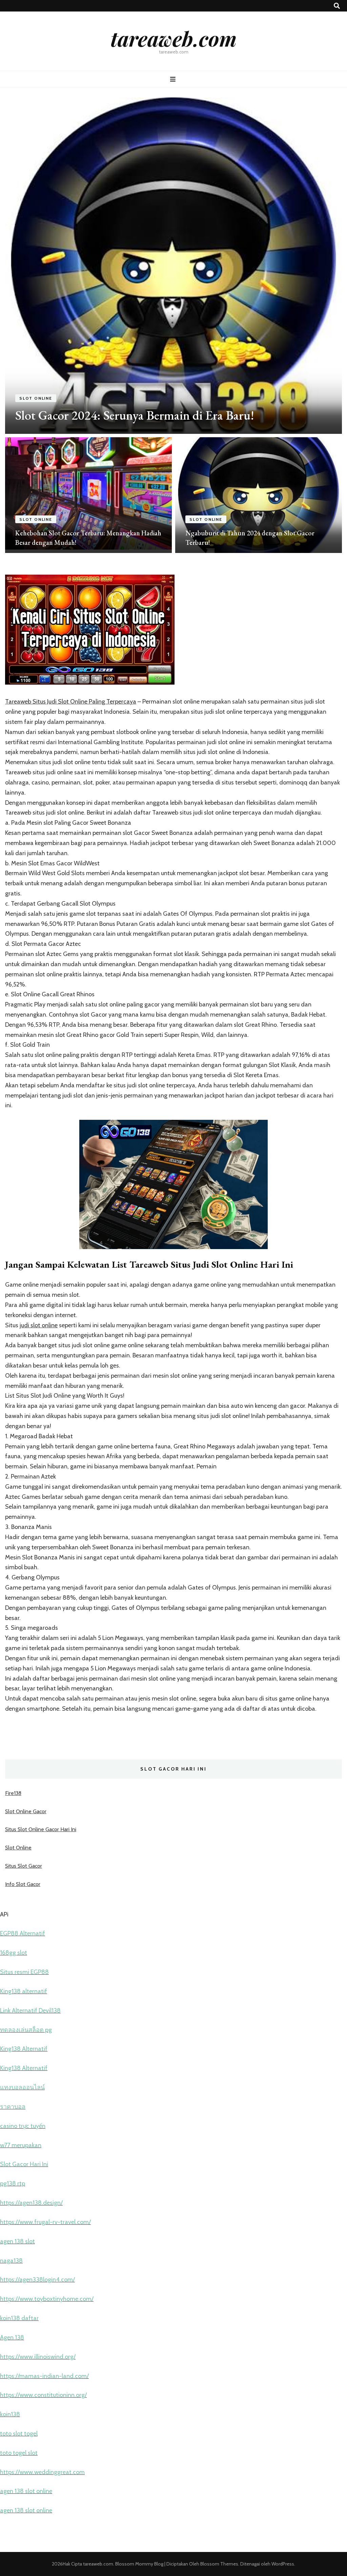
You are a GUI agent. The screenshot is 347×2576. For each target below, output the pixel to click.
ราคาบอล (13, 2107)
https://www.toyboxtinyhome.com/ (47, 2299)
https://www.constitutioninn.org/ (43, 2395)
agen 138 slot (17, 2241)
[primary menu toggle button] (174, 79)
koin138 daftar (19, 2318)
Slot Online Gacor (26, 1811)
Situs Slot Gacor (24, 1866)
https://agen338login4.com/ (37, 2280)
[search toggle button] (337, 6)
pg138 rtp (13, 2183)
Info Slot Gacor (23, 1884)
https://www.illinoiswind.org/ (38, 2357)
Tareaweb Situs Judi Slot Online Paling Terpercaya (71, 702)
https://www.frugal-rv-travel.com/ (45, 2222)
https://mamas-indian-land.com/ (44, 2376)
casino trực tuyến (23, 2126)
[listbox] (173, 325)
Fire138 (13, 1793)
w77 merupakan (21, 2145)
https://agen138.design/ (31, 2203)
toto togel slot (19, 2453)
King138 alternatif (24, 1991)
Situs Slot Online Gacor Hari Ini (41, 1829)
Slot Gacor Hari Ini (24, 2164)
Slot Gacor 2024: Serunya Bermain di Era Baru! (135, 415)
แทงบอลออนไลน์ (22, 2087)
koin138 (10, 2414)
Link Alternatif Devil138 (30, 2011)
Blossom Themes (219, 2564)
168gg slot (14, 1953)
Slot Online (36, 398)
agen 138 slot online (26, 2491)
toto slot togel (19, 2434)
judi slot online (39, 1325)
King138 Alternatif (24, 2049)
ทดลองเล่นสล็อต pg (26, 2030)
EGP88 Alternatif (23, 1933)
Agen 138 (12, 2337)
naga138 (11, 2261)
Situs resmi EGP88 (24, 1972)
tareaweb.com (173, 38)
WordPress (283, 2564)
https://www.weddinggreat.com (42, 2472)
